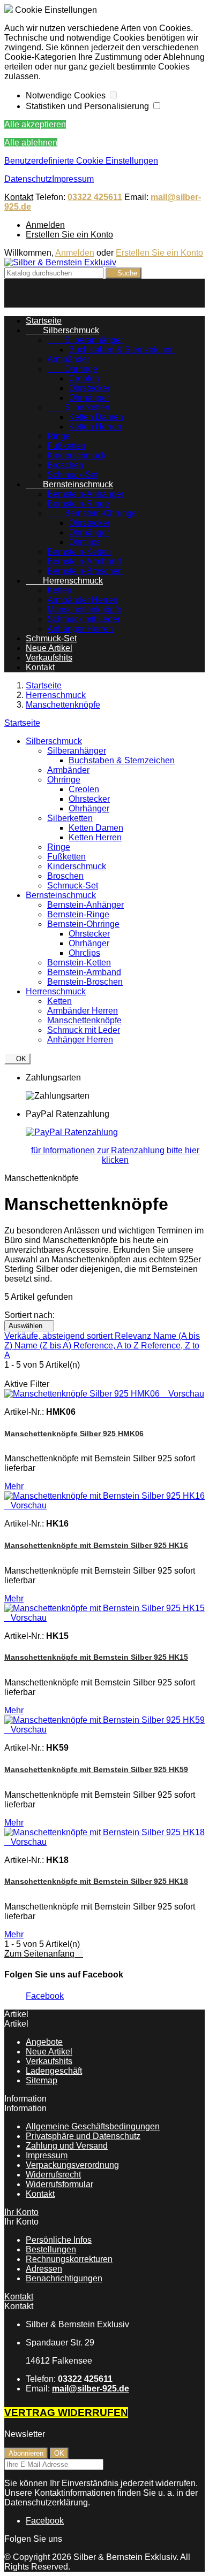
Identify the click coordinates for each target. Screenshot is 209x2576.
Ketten (59, 590)
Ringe (59, 436)
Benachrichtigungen (64, 2278)
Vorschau (183, 1394)
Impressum (73, 179)
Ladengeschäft (54, 2071)
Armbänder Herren (83, 600)
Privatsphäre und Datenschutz (83, 2136)
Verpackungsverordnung (72, 2165)
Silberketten (79, 407)
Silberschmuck (62, 330)
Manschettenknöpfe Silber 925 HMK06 (74, 1433)
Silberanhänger (85, 340)
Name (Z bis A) (44, 1345)
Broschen (65, 465)
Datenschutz (28, 179)
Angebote (44, 2042)
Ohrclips (84, 542)
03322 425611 (95, 197)
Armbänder (68, 359)
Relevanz (134, 1336)
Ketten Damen (96, 417)
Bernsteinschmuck (69, 484)
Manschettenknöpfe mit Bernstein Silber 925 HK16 (96, 1545)
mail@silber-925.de (91, 2389)
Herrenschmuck (64, 581)
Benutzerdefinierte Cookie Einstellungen (81, 161)
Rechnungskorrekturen (69, 2259)
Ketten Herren (95, 427)
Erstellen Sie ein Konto (69, 235)
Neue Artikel (49, 648)
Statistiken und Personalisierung (88, 106)
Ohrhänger (89, 398)
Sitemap (42, 2080)
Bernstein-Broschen (85, 571)
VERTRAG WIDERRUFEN (66, 2413)
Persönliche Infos (59, 2240)
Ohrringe (72, 369)
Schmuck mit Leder (84, 619)
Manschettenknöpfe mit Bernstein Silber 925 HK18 (96, 1881)
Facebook (45, 1996)
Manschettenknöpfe (84, 609)
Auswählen (29, 1326)
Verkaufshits (49, 658)
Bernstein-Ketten (79, 552)
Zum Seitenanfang (44, 1954)
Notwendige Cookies (67, 95)
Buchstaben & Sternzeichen (122, 350)
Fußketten (66, 446)
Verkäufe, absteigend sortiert (59, 1336)
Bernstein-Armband (84, 561)
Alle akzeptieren (35, 124)
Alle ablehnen (31, 143)
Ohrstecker (89, 388)
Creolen (84, 378)
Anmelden (45, 225)
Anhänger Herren (80, 629)
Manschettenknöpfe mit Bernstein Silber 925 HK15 (96, 1657)
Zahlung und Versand (67, 2146)
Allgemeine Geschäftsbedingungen (93, 2126)
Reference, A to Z (107, 1345)
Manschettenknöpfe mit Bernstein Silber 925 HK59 (96, 1769)
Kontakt (19, 197)
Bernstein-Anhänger (85, 494)
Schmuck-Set (73, 475)
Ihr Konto (21, 2212)
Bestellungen (51, 2249)
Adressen (44, 2269)
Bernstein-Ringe (78, 504)
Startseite (22, 723)
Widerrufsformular (59, 2184)
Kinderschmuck (77, 455)
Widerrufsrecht (53, 2175)
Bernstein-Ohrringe (92, 513)
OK (17, 1059)
